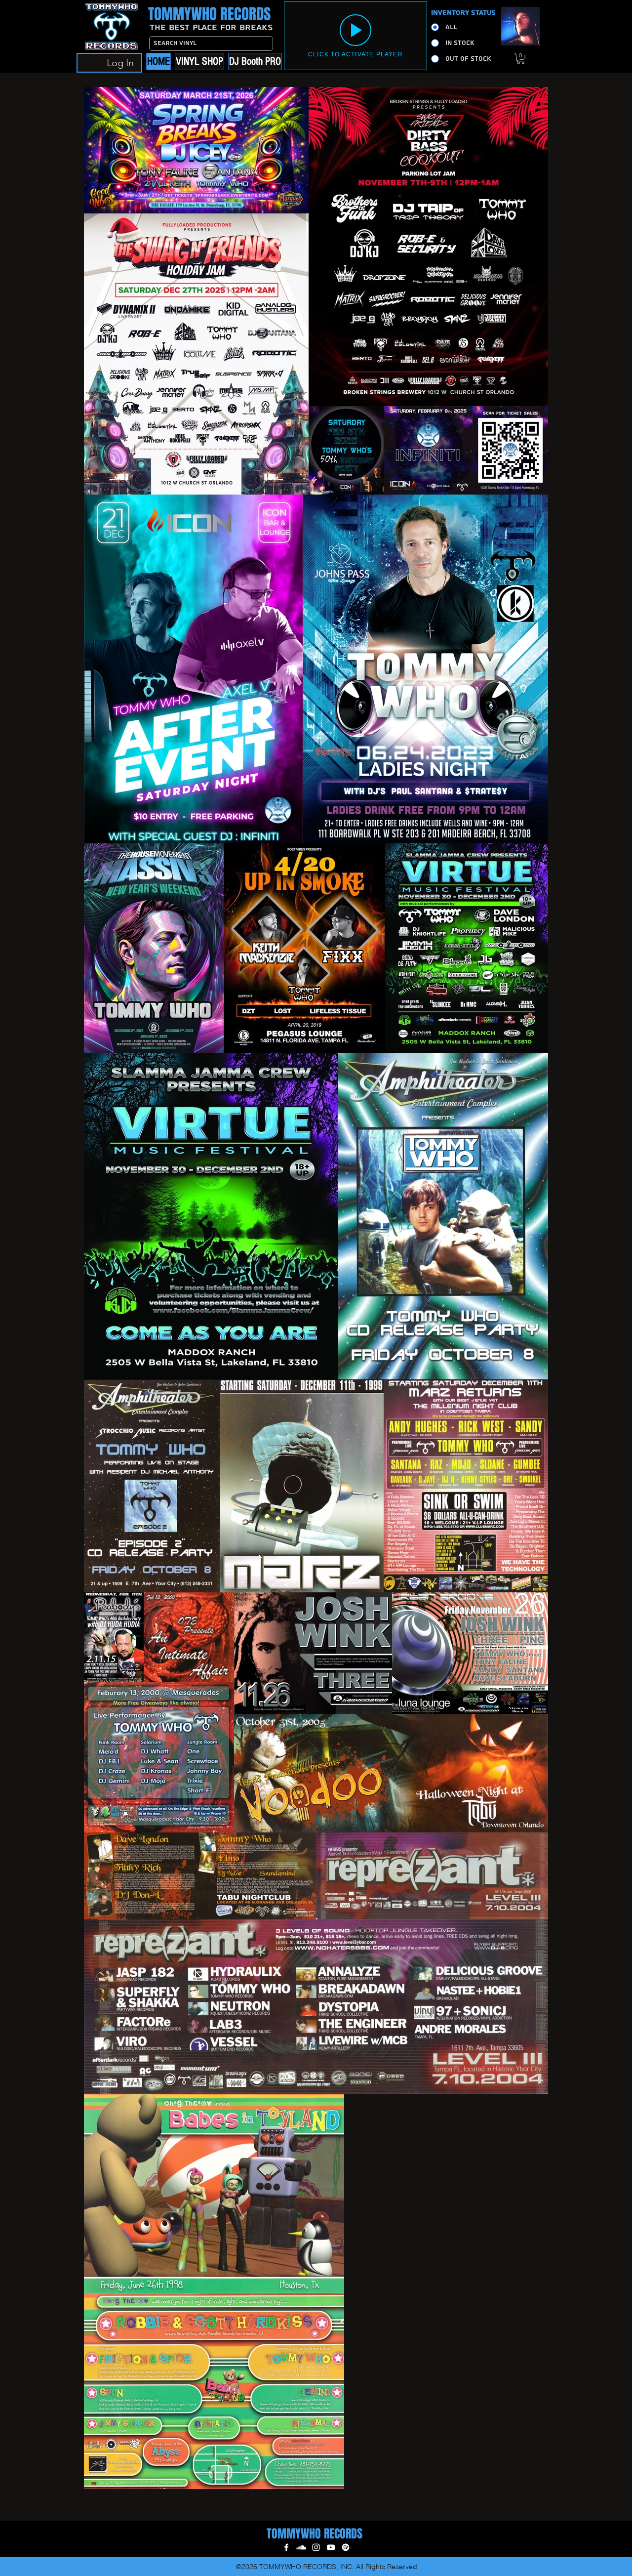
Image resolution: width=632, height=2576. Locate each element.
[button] (521, 59)
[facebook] (286, 2547)
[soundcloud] (301, 2547)
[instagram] (316, 2547)
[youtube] (331, 2547)
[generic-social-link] (346, 2547)
